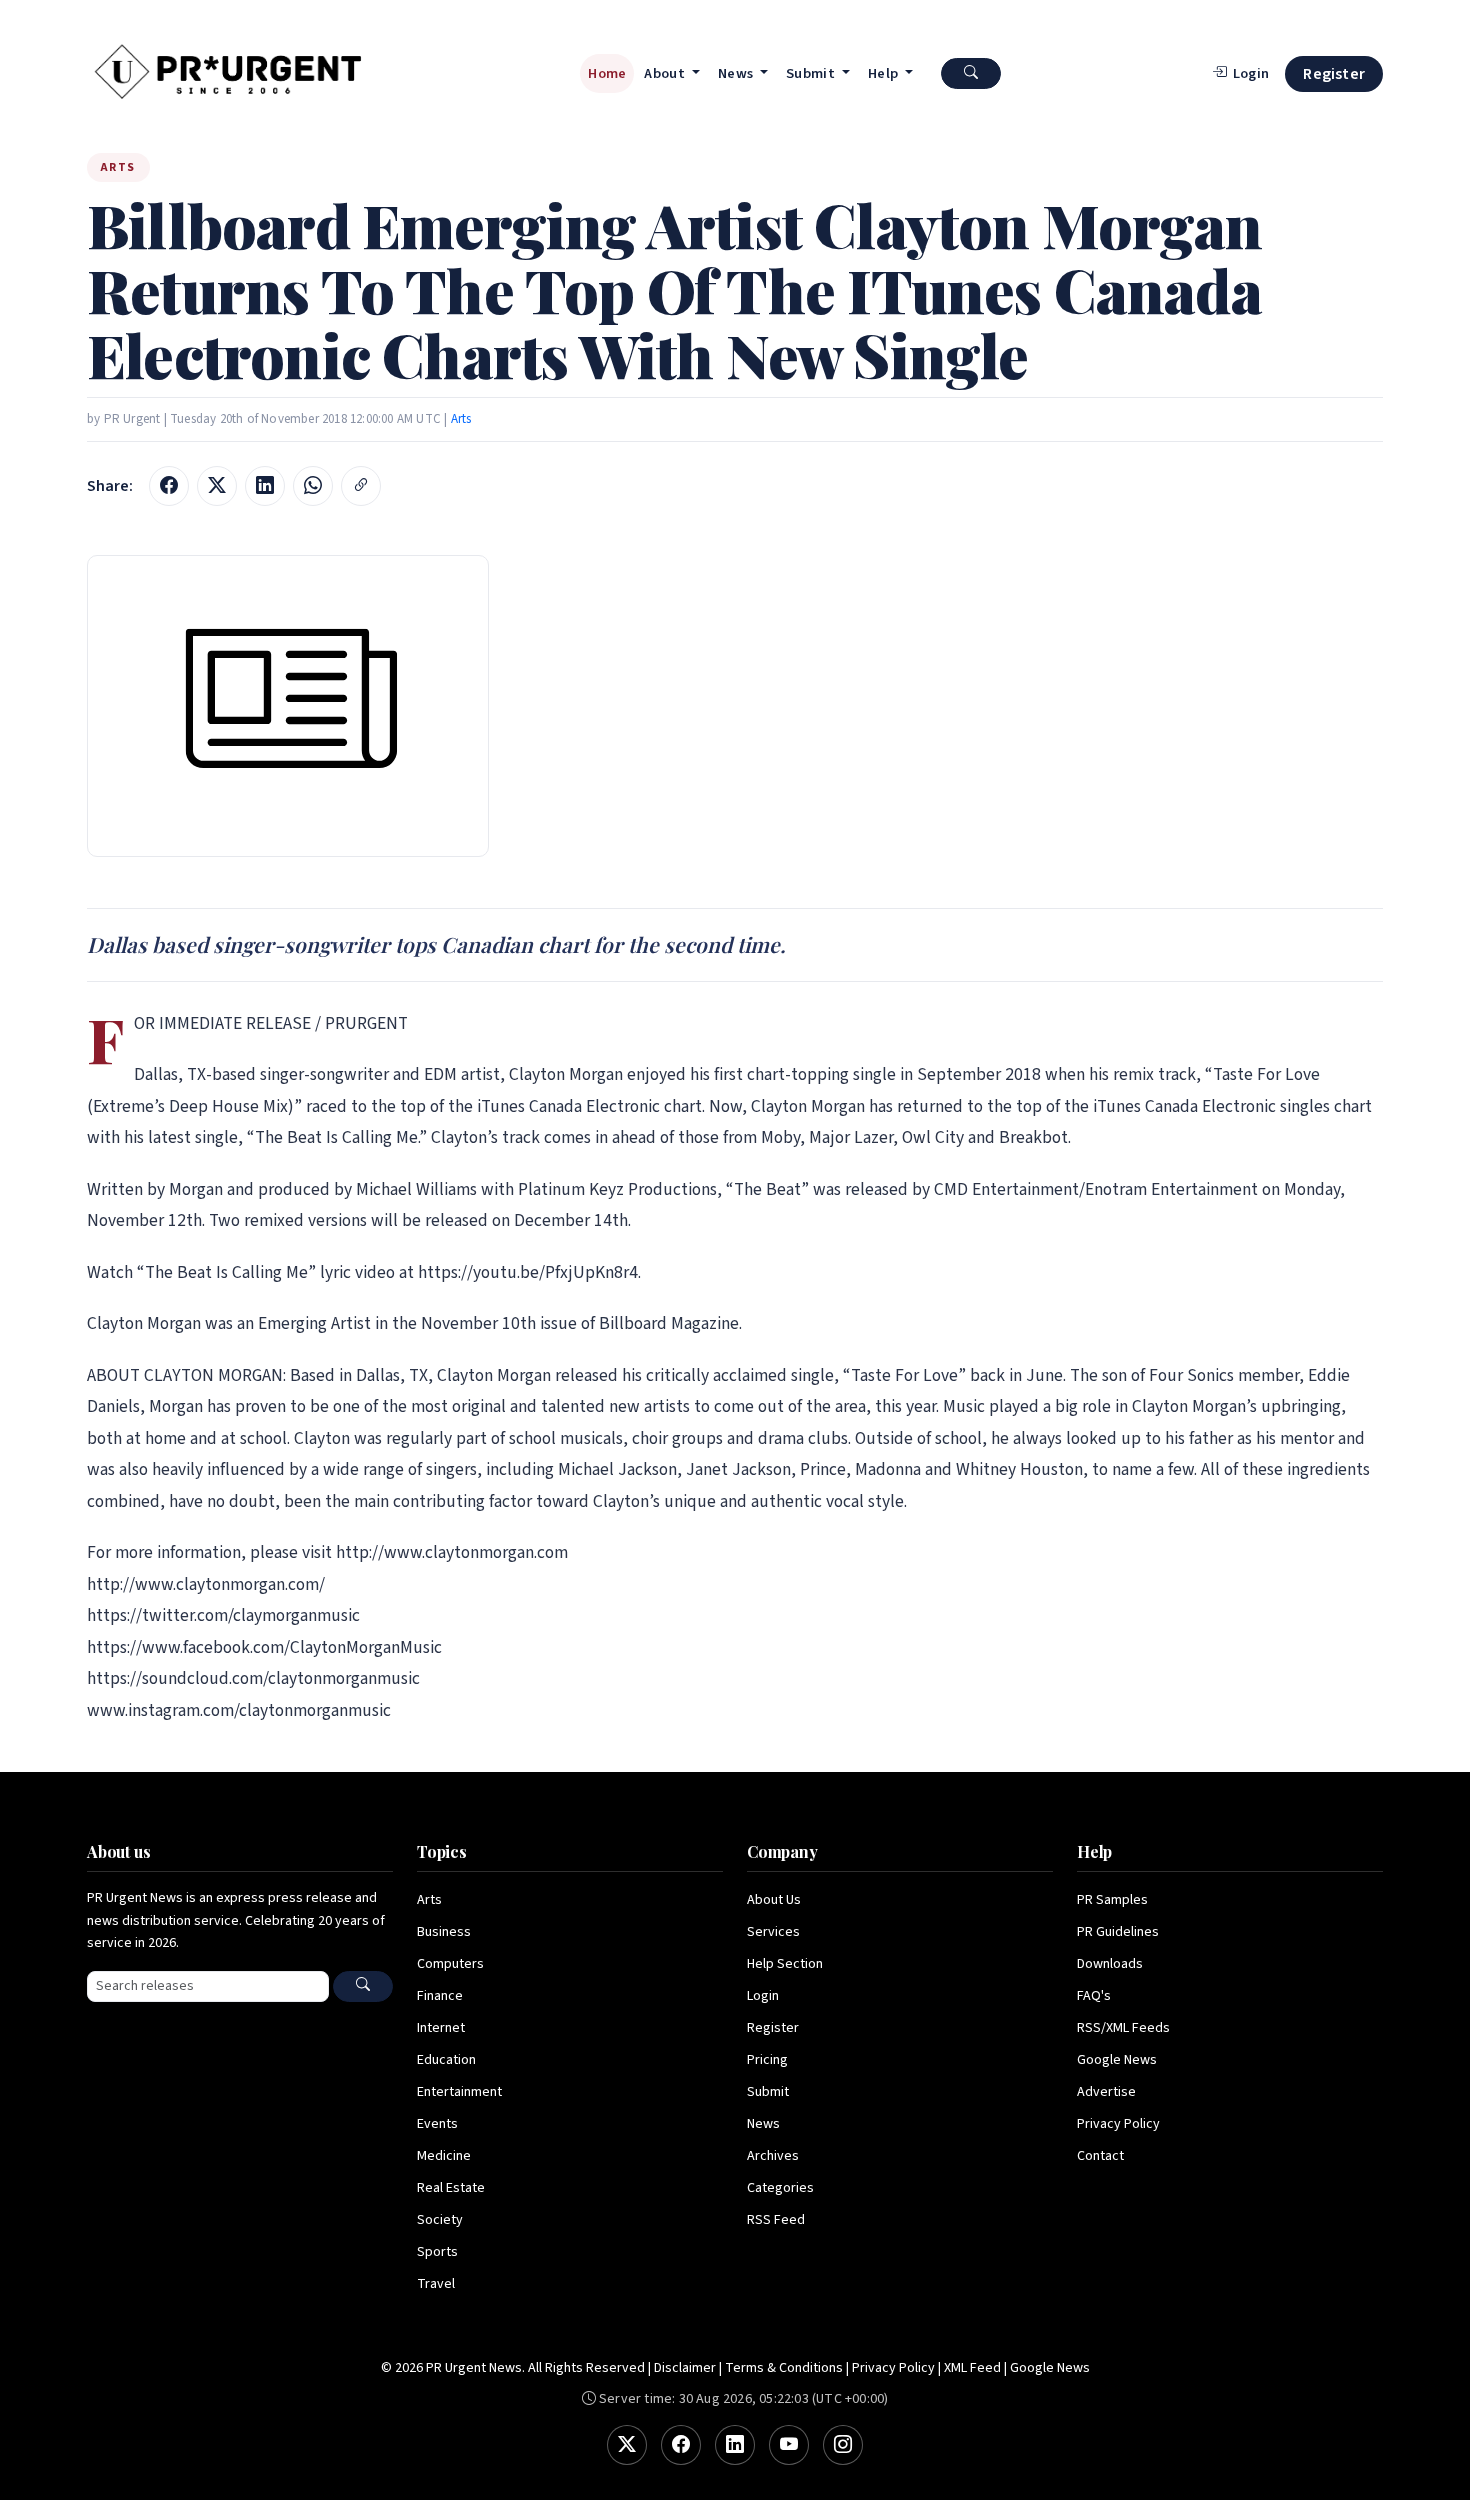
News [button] (737, 73)
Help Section (785, 1964)
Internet (441, 2028)
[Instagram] (843, 2445)
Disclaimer (685, 2368)
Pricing (767, 2060)
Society (440, 2220)
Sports (437, 2252)
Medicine (444, 2156)
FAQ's (1094, 1996)
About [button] (666, 73)
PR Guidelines (1118, 1932)
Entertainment (459, 2092)
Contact (1100, 2156)
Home (607, 73)
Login (763, 1996)
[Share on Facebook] (169, 486)
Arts (461, 419)
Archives (773, 2156)
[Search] (363, 1986)
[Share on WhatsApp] (313, 486)
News (763, 2124)
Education (446, 2060)
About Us (774, 1900)
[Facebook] (681, 2445)
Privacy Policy (1118, 2124)
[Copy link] (361, 486)
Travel (436, 2284)
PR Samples (1112, 1900)
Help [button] (885, 73)
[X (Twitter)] (627, 2445)
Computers (450, 1964)
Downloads (1110, 1964)
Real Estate (451, 2188)
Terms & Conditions (784, 2368)
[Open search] (971, 73)
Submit (768, 2092)
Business (444, 1932)
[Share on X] (217, 486)
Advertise (1106, 2092)
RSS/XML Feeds (1123, 2028)
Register (1334, 74)
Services (773, 1932)
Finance (440, 1996)
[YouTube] (789, 2445)
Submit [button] (812, 73)
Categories (780, 2188)
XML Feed (972, 2368)
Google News (1117, 2060)
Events (437, 2124)
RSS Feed (776, 2220)
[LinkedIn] (735, 2445)
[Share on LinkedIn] (265, 486)
